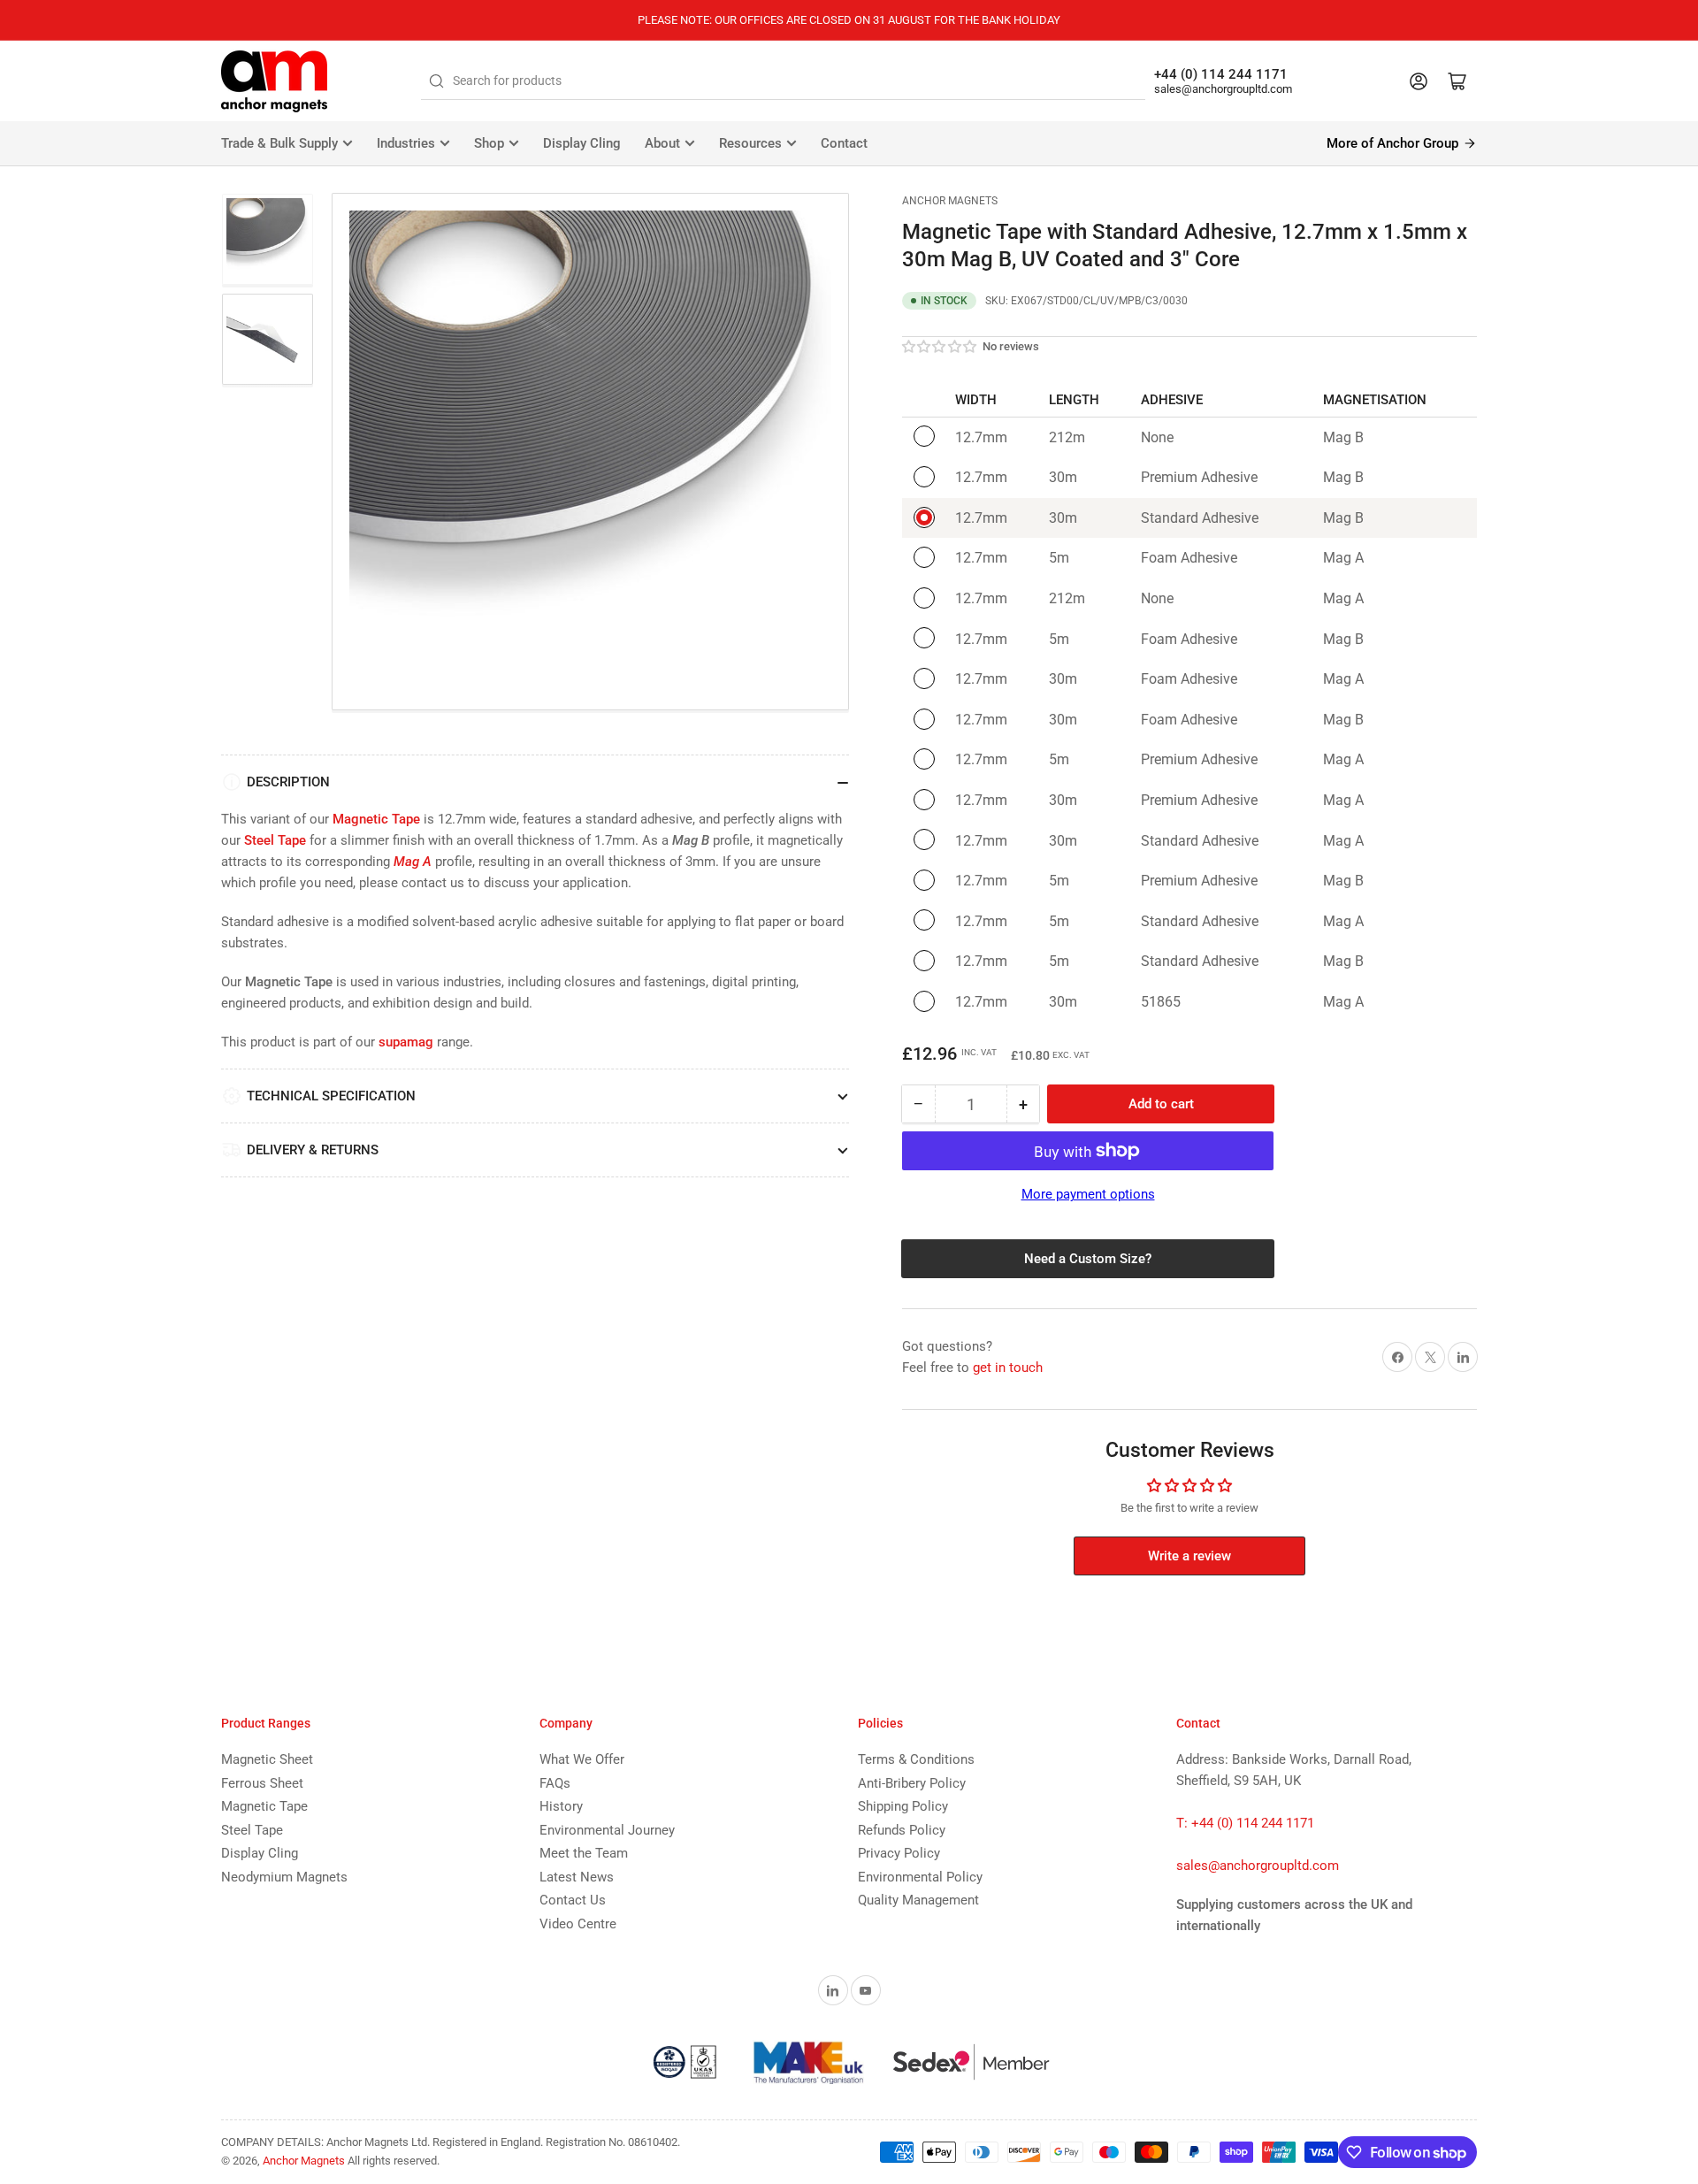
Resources (750, 143)
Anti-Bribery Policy (912, 1783)
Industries (406, 143)
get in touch (1008, 1368)
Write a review (1189, 1556)
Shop (489, 143)
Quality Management (918, 1900)
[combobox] (783, 81)
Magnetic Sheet (267, 1759)
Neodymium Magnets (284, 1877)
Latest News (577, 1877)
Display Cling (582, 143)
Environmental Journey (607, 1830)
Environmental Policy (920, 1877)
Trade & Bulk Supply (279, 143)
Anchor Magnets (950, 201)
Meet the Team (584, 1853)
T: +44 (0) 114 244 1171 (1245, 1823)
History (561, 1806)
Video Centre (578, 1924)
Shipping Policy (903, 1806)
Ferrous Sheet (262, 1783)
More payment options (1088, 1194)
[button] (940, 347)
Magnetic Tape (264, 1806)
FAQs (555, 1783)
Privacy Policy (899, 1853)
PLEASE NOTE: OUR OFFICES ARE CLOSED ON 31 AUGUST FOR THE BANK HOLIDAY (849, 20)
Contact (844, 143)
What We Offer (582, 1759)
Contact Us (573, 1900)
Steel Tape (252, 1830)
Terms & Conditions (916, 1759)
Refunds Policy (902, 1830)
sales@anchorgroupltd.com (1223, 89)
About (662, 143)
